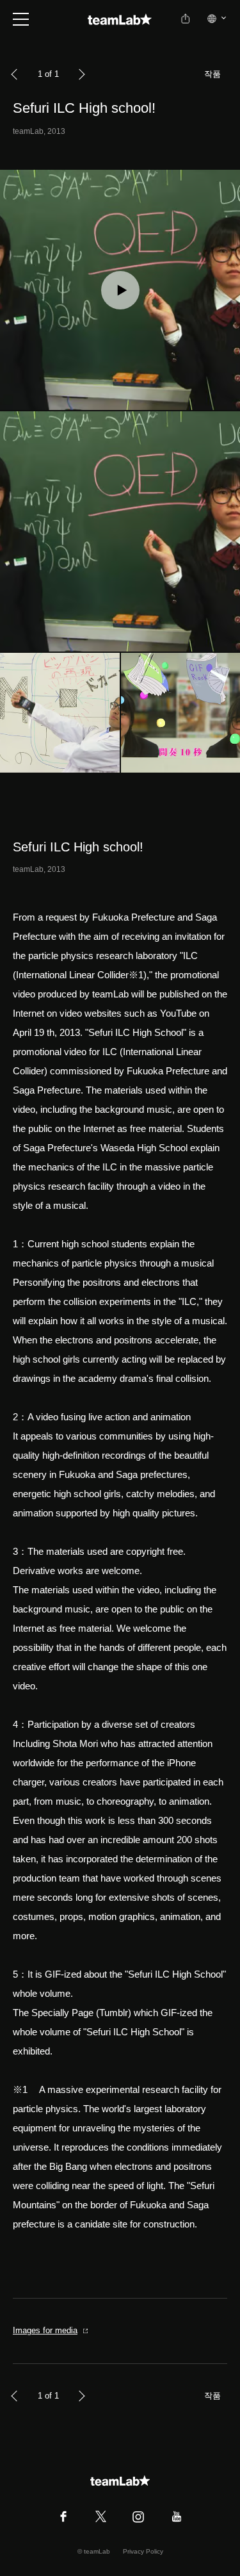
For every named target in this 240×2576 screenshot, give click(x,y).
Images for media (45, 2330)
